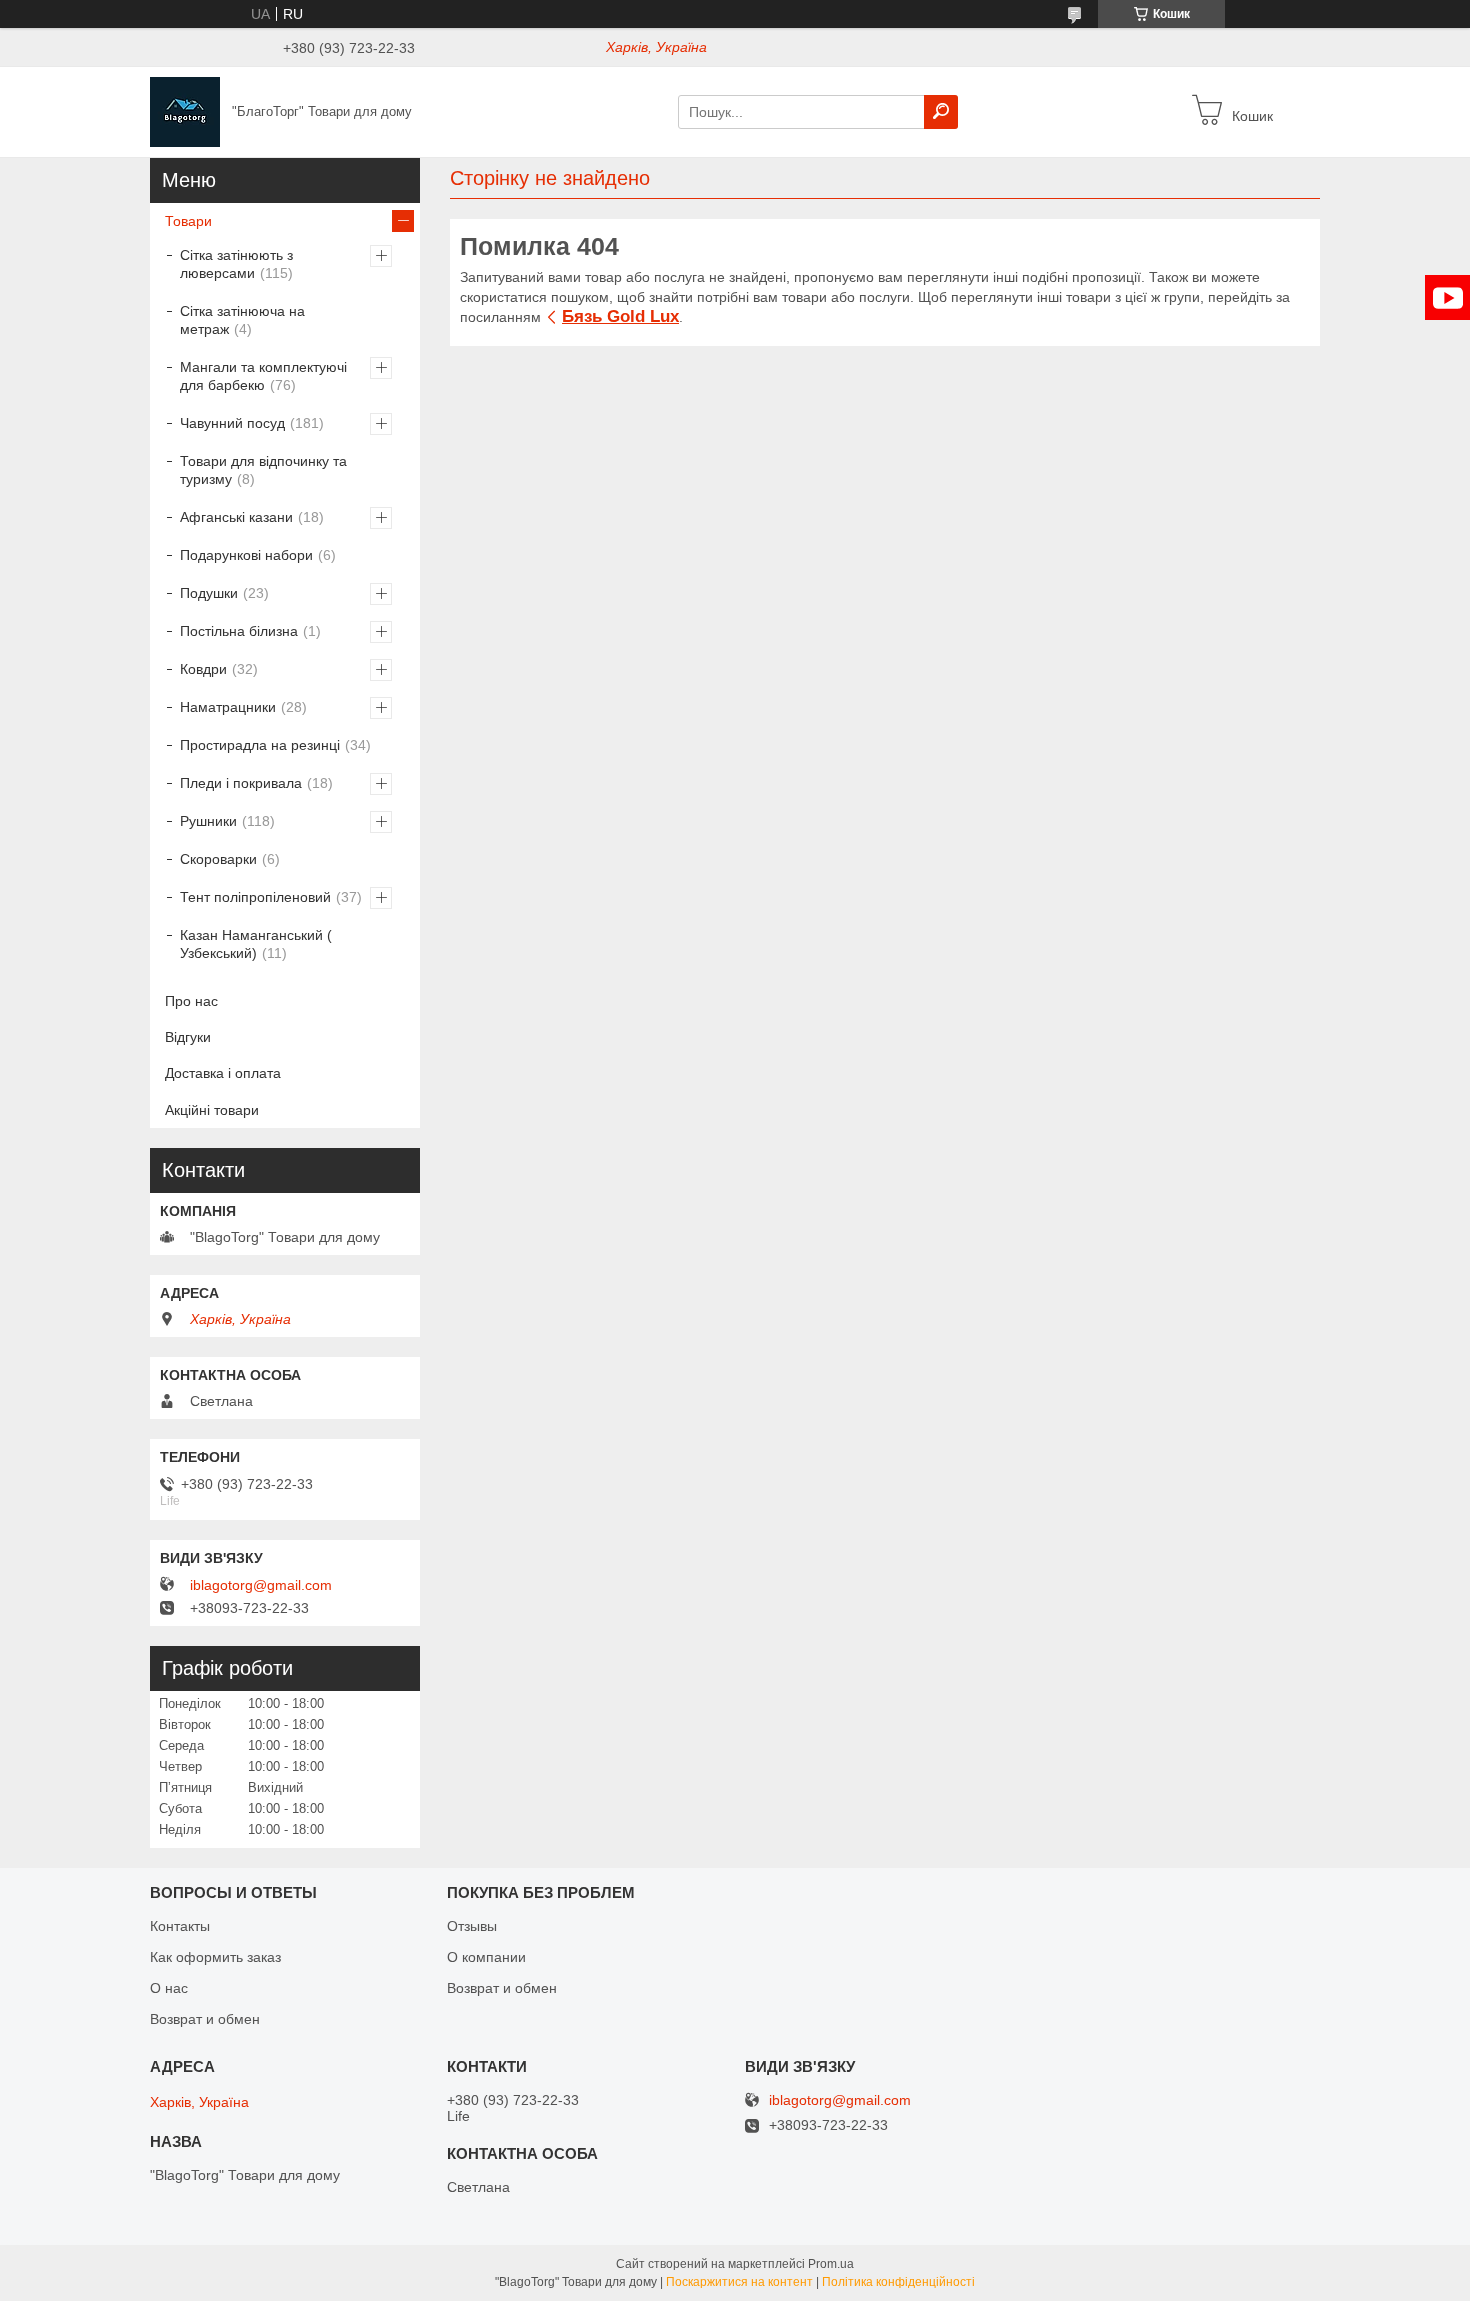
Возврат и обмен (205, 2019)
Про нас (191, 1001)
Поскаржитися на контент (739, 2282)
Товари (188, 221)
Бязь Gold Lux (620, 316)
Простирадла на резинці (260, 745)
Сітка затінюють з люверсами (236, 264)
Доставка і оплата (223, 1073)
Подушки (209, 593)
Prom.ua (831, 2264)
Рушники (208, 821)
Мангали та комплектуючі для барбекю (263, 376)
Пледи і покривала (241, 783)
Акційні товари (212, 1110)
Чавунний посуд (232, 423)
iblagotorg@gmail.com (261, 1585)
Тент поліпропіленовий (255, 897)
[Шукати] (941, 112)
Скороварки (218, 859)
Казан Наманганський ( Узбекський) (256, 944)
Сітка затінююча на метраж (242, 320)
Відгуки (188, 1037)
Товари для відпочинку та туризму (263, 470)
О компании (486, 1957)
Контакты (180, 1926)
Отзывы (472, 1926)
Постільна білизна (239, 631)
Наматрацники (228, 707)
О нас (169, 1988)
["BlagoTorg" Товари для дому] (185, 111)
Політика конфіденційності (898, 2282)
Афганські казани (236, 517)
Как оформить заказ (215, 1957)
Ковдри (203, 669)
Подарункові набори (246, 555)
